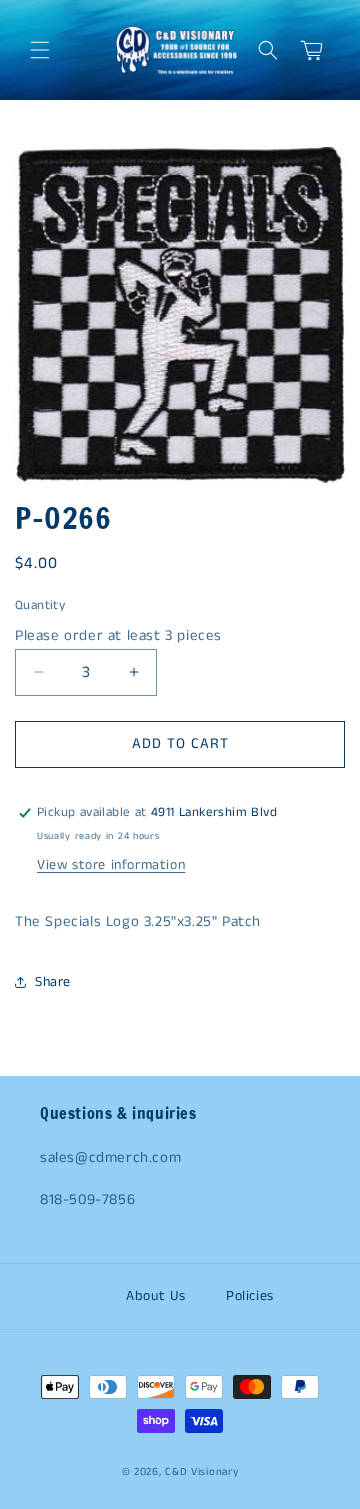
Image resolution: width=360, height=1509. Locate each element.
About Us (156, 1296)
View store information (111, 865)
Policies (250, 1296)
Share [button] (53, 982)
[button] (40, 50)
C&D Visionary (201, 1472)
